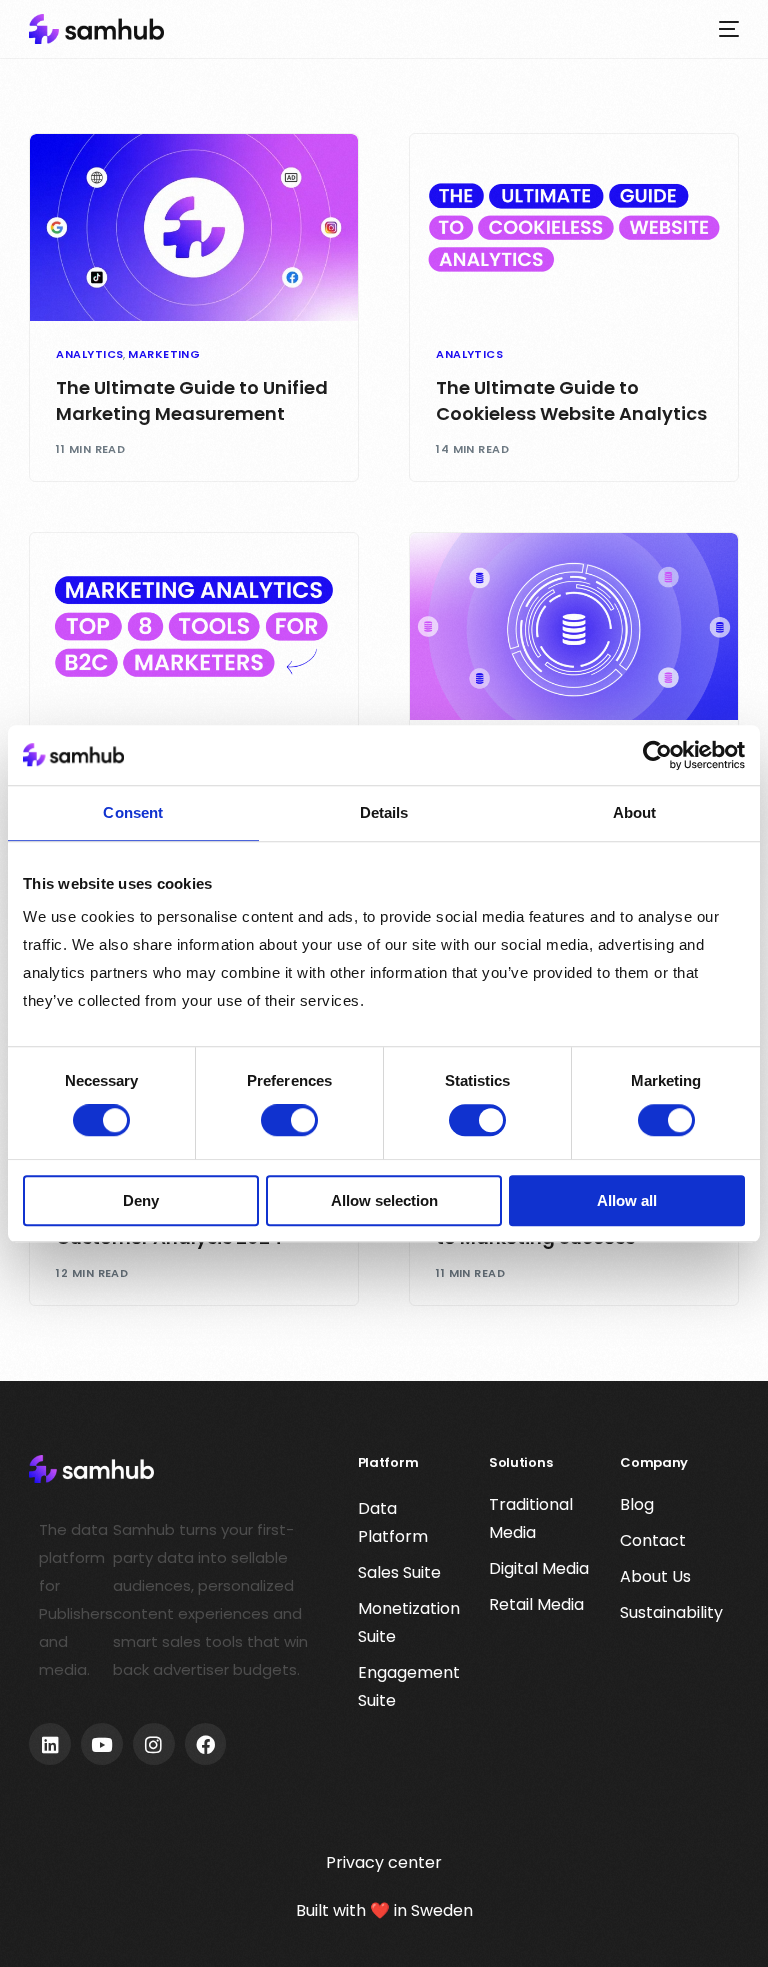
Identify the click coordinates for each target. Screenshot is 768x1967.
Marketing (164, 354)
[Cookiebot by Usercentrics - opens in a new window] (657, 755)
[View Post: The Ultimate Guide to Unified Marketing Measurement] (194, 227)
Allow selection (384, 1200)
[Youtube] (102, 1744)
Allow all (627, 1200)
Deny (141, 1200)
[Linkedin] (50, 1744)
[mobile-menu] (724, 29)
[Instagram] (154, 1744)
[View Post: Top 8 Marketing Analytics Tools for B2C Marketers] (194, 626)
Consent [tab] (133, 812)
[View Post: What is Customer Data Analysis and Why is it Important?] (574, 626)
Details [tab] (384, 812)
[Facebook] (206, 1744)
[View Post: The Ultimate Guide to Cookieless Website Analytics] (574, 227)
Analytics (89, 354)
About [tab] (635, 812)
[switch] (289, 1121)
